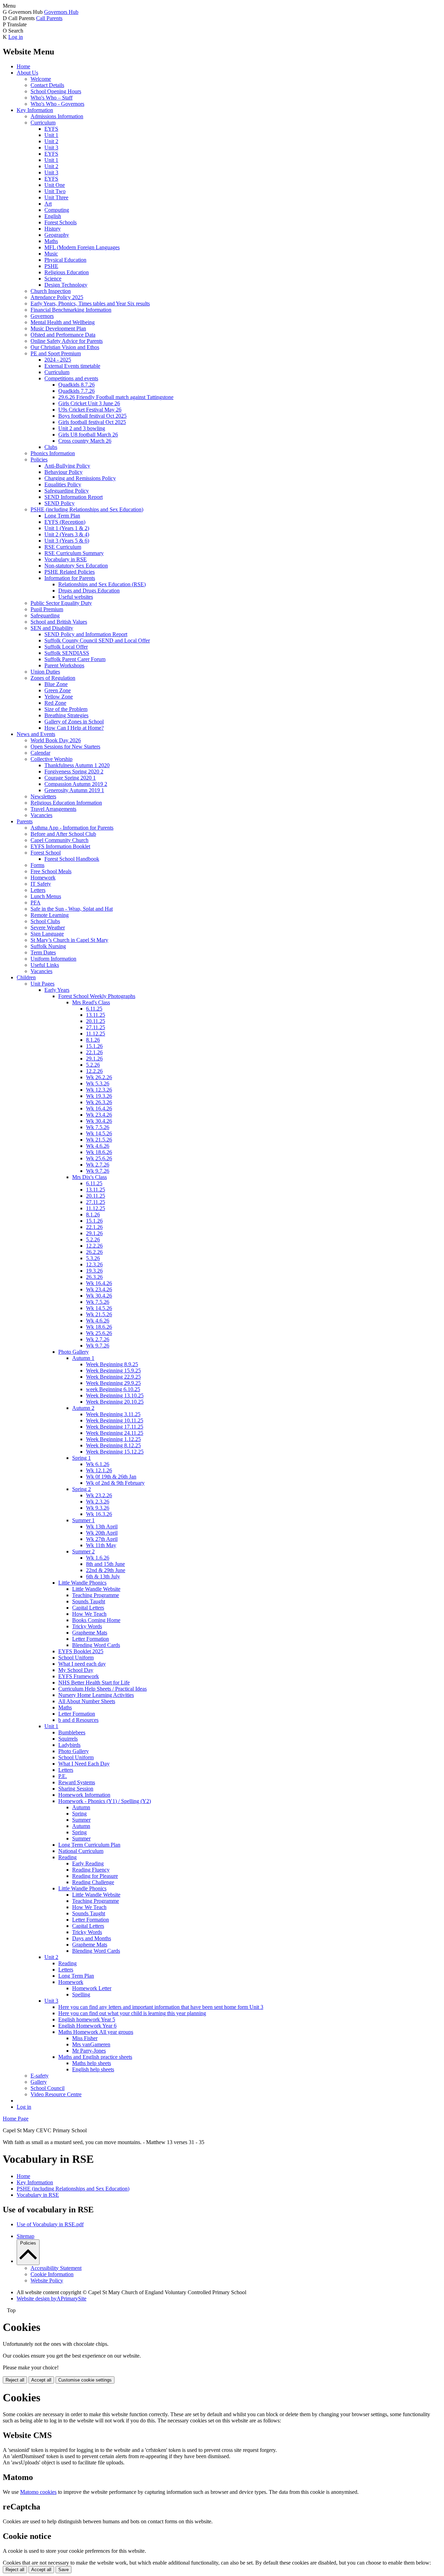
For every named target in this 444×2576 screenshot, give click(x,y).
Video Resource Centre (56, 2094)
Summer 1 (83, 1520)
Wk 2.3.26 (98, 1502)
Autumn (81, 1807)
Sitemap (25, 2236)
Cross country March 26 (85, 441)
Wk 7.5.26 (98, 1127)
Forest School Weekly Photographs (97, 996)
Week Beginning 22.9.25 (113, 1377)
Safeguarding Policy (67, 491)
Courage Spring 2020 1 (70, 778)
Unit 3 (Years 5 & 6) (67, 541)
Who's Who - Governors (57, 104)
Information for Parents (70, 578)
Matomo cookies (38, 2492)
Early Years (57, 990)
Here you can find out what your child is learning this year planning (132, 2013)
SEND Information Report (74, 497)
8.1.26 (93, 1040)
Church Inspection (51, 291)
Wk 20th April (102, 1533)
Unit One (55, 185)
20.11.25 (96, 1021)
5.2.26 (93, 1065)
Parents (25, 821)
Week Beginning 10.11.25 (115, 1420)
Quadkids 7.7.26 (76, 391)
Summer (81, 1820)
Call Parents (49, 18)
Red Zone (55, 703)
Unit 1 (51, 135)
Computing (57, 210)
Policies (39, 459)
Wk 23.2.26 (99, 1495)
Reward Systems (77, 1782)
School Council (48, 2088)
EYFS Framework (79, 1676)
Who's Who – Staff (52, 98)
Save (63, 2570)
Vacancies (41, 815)
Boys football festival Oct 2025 (92, 416)
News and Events (36, 734)
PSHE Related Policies (70, 572)
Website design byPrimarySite (52, 2299)
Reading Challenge (93, 1882)
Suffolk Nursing (48, 946)
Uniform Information (53, 959)
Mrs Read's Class (91, 1002)
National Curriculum (81, 1851)
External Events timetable (72, 366)
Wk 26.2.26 (99, 1077)
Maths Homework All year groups (96, 2032)
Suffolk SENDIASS (67, 653)
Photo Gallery (74, 1352)
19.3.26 (94, 1271)
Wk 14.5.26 (99, 1133)
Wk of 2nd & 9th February (115, 1483)
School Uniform (76, 1658)
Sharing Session (76, 1789)
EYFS (51, 129)
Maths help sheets (92, 2063)
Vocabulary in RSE (66, 559)
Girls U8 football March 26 (88, 435)
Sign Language (47, 934)
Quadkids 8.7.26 (76, 385)
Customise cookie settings (85, 2380)
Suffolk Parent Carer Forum (75, 659)
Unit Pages (42, 984)
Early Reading (88, 1863)
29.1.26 (94, 1059)
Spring (79, 1814)
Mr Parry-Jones (89, 2051)
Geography (57, 235)
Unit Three (56, 197)
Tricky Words (87, 1626)
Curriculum (43, 123)
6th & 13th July (103, 1576)
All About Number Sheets (87, 1701)
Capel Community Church (59, 840)
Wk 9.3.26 (98, 1508)
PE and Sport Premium (56, 353)
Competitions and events (71, 378)
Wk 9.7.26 (98, 1171)
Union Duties (45, 672)
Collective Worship (52, 759)
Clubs (51, 447)
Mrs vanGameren (91, 2044)
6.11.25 (94, 1009)
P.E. (63, 1776)
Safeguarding (45, 615)
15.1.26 (94, 1046)
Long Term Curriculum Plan (89, 1845)
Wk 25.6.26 (99, 1158)
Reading (67, 1857)
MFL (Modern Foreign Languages (82, 247)
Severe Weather (48, 927)
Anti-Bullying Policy (67, 466)
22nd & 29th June (106, 1570)
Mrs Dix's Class (89, 1177)
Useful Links (45, 965)
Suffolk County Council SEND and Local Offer (97, 640)
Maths (51, 241)
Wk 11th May (101, 1545)
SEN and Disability (52, 628)
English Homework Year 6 (87, 2026)
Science (53, 279)
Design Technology (66, 285)
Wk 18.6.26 (99, 1152)
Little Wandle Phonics (82, 1583)
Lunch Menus (46, 896)
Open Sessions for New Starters (65, 747)
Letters (38, 890)
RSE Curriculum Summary (74, 553)
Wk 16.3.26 (99, 1514)
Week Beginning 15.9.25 (113, 1371)
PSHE (51, 266)
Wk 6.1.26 (98, 1464)
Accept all (41, 2380)
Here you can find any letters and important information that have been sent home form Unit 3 (161, 2007)
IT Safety (41, 884)
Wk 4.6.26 (98, 1146)
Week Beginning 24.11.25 (115, 1433)
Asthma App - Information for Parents (72, 828)
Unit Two (55, 191)
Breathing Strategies (66, 715)
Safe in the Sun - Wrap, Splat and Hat (72, 909)
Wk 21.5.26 (99, 1140)
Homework (43, 878)
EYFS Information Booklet (60, 846)
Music (51, 254)
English (53, 216)
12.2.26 (94, 1071)
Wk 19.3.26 (99, 1096)
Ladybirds (69, 1745)
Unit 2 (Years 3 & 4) (67, 534)
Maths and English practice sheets (95, 2057)
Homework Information (84, 1795)
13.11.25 (96, 1015)
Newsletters (43, 796)
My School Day (76, 1670)
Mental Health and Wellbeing (63, 322)
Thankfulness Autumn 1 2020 (77, 765)
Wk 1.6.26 (98, 1558)
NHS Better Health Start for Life (94, 1682)
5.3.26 (93, 1258)
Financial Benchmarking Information (71, 310)
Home (23, 66)
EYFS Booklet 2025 (81, 1651)
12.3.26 (94, 1264)
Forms (37, 865)
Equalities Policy (63, 484)
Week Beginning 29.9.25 (113, 1383)
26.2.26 (94, 1252)
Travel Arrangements (53, 809)
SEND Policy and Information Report (86, 634)
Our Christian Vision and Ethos (65, 347)
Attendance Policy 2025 (57, 297)
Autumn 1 (83, 1358)
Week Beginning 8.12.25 (113, 1445)
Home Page (16, 2119)
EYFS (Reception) (65, 522)
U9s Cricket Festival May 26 (90, 410)
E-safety (40, 2076)
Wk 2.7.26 (98, 1165)
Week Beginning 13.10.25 (115, 1395)
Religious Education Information (66, 803)
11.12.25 (96, 1034)
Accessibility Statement (56, 2268)
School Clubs (45, 921)
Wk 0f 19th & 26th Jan (111, 1477)
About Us (27, 73)
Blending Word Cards (96, 1645)
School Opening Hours (56, 91)
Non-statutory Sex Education (76, 566)
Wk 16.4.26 (99, 1108)
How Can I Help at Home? (74, 728)
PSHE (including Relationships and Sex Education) (87, 509)
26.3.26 (94, 1277)
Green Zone (58, 690)
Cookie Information (52, 2274)
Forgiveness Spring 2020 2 (74, 771)
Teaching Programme (96, 1595)
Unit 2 (51, 141)
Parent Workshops (64, 665)
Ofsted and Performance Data (63, 335)
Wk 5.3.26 (98, 1083)
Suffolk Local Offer (66, 647)
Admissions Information (57, 116)
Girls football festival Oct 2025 (92, 422)
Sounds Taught (89, 1601)
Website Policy (47, 2280)
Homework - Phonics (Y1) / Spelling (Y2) (105, 1801)
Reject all (15, 2380)
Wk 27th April (102, 1539)
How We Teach (89, 1614)
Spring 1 (82, 1458)
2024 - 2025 (58, 360)
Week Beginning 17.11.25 (115, 1427)
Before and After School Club (63, 834)
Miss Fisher (85, 2038)
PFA (36, 903)
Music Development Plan (58, 328)
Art (48, 204)
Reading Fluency (91, 1870)
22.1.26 (94, 1052)
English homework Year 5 (87, 2019)
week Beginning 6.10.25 (113, 1389)
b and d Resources (78, 1720)
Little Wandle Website (96, 1589)
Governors (42, 316)
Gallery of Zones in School (74, 722)
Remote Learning (50, 915)
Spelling (81, 1994)
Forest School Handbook (72, 859)
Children (26, 977)
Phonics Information (53, 453)
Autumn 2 (83, 1408)
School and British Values (59, 622)
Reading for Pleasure (95, 1876)
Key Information (35, 110)
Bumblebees (72, 1732)
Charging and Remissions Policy (80, 478)
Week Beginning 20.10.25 (115, 1402)
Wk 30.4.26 (99, 1121)
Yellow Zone (59, 697)
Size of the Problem (66, 709)
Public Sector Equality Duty (61, 603)
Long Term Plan (62, 516)
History (53, 229)
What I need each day (82, 1664)
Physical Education (65, 260)
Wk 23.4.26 (99, 1115)
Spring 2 (82, 1489)
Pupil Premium (47, 609)
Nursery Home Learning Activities (96, 1695)
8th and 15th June (105, 1564)
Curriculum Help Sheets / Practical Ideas (103, 1689)
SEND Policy (59, 503)
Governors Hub (61, 12)
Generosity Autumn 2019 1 (74, 790)
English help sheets (93, 2069)
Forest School (46, 853)
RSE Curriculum (63, 547)
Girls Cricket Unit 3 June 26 (89, 403)
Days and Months (92, 1938)
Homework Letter (92, 1988)
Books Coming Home (96, 1620)
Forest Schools (61, 222)
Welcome (41, 79)
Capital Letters (88, 1608)
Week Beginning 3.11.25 (113, 1414)
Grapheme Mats (90, 1633)
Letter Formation (91, 1639)
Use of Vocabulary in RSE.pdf (50, 2224)
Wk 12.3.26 (99, 1090)
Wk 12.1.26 (99, 1470)
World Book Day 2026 (56, 740)
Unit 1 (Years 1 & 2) (67, 528)
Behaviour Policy (63, 472)
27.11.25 (96, 1027)
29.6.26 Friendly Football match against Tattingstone (116, 397)
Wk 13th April (102, 1526)
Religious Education (67, 272)
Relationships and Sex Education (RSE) (102, 584)
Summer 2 (83, 1551)
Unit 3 (51, 148)
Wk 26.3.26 (99, 1102)
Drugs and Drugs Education (89, 591)
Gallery (39, 2082)
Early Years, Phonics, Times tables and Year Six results (90, 303)
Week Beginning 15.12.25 (115, 1452)
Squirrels (68, 1739)
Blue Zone (56, 684)
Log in (16, 37)
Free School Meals (51, 871)
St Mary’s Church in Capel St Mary (69, 940)
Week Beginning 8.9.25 (112, 1364)
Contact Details (47, 85)
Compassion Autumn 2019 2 (76, 784)
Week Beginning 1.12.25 (113, 1439)
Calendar (40, 753)
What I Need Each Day (84, 1764)
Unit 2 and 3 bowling (82, 428)
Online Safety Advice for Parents (67, 341)
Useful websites (76, 597)
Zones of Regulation (53, 678)
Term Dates (43, 952)
